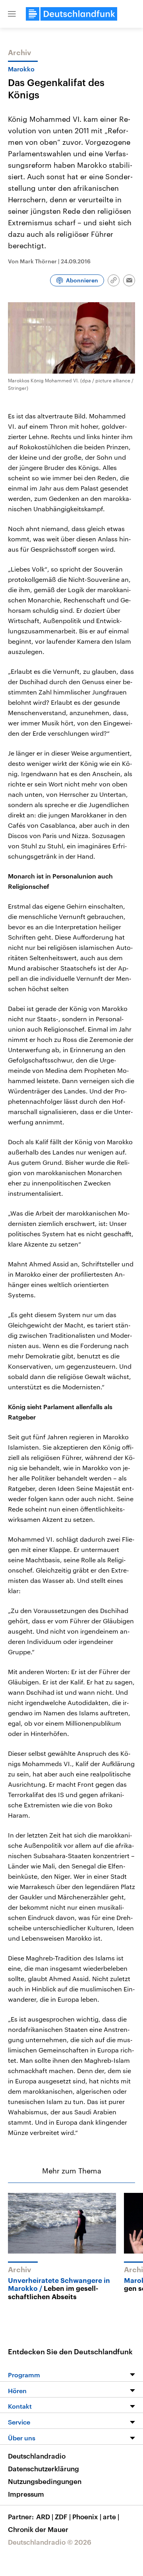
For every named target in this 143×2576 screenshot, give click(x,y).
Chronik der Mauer (38, 2529)
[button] (12, 14)
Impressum (26, 2494)
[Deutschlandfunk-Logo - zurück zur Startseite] (71, 14)
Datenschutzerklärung (43, 2469)
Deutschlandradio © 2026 (50, 2542)
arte (111, 2517)
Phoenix (87, 2517)
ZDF (63, 2517)
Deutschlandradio (37, 2456)
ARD (45, 2517)
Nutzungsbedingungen (45, 2481)
